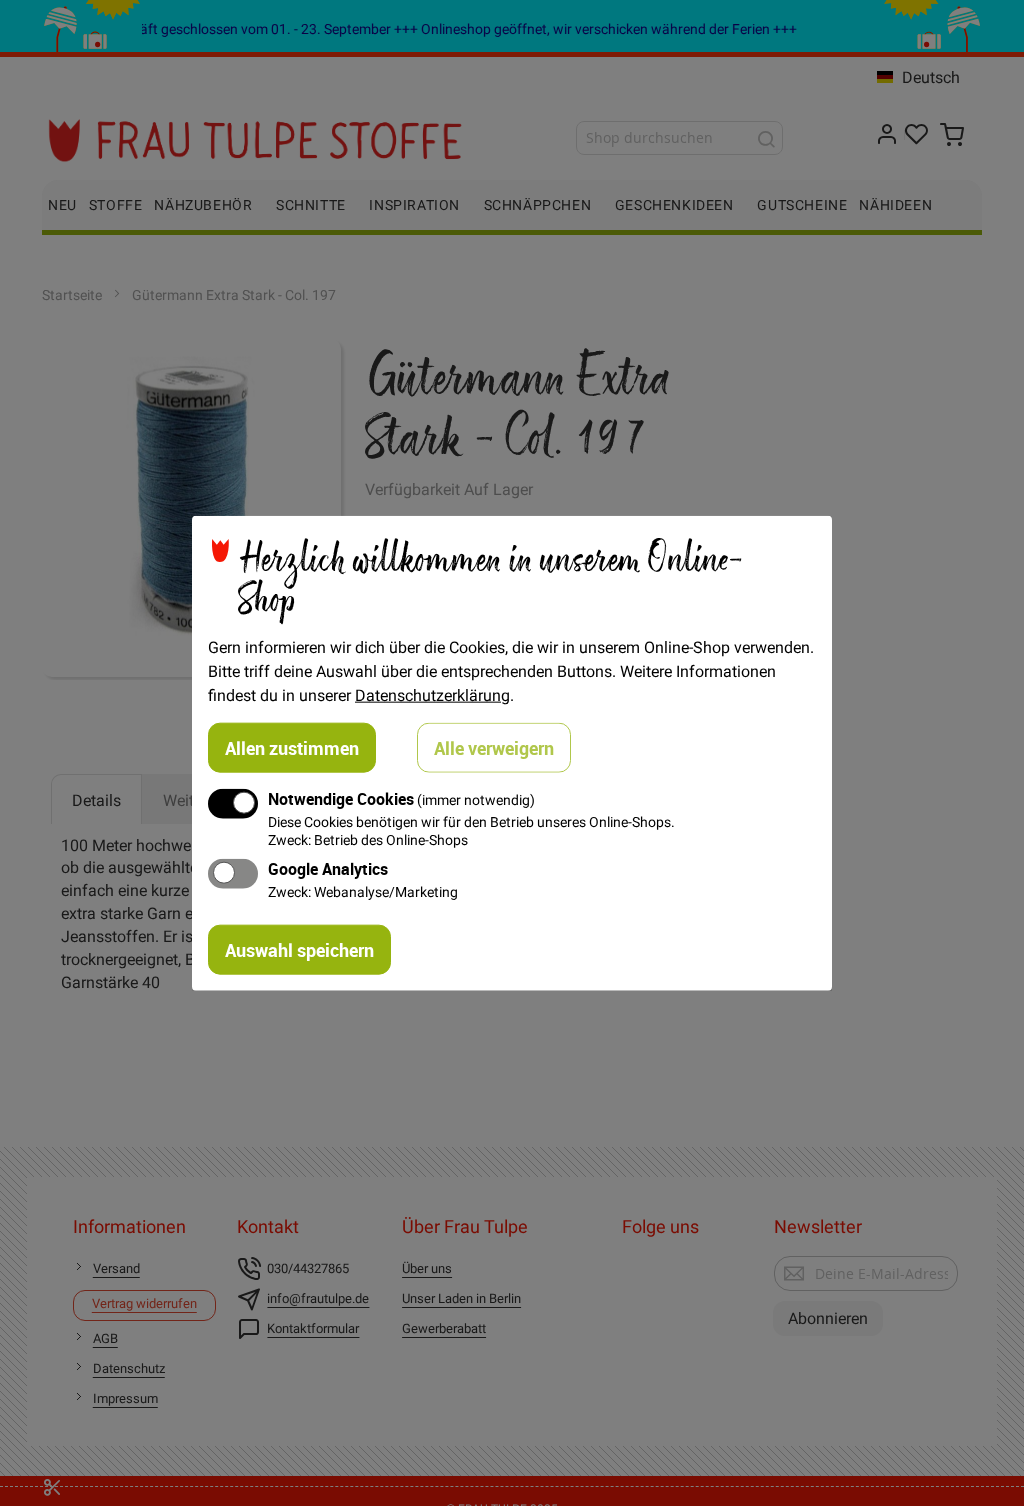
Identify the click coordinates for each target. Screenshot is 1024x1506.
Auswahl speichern (299, 949)
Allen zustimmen (292, 748)
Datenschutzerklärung (432, 695)
